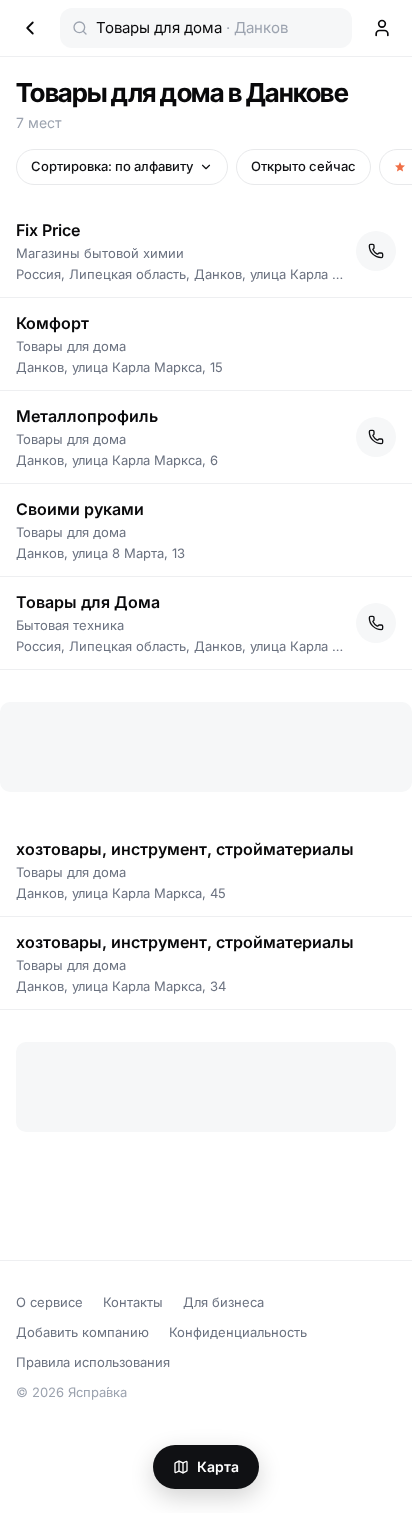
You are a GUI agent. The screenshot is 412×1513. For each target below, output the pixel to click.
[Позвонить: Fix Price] (376, 251)
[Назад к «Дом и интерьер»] (30, 28)
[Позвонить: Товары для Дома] (376, 623)
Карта (218, 1466)
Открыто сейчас (303, 166)
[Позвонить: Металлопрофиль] (376, 437)
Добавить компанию (82, 1332)
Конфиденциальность (238, 1332)
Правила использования (93, 1362)
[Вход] (382, 28)
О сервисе (49, 1302)
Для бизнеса (223, 1302)
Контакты (133, 1302)
